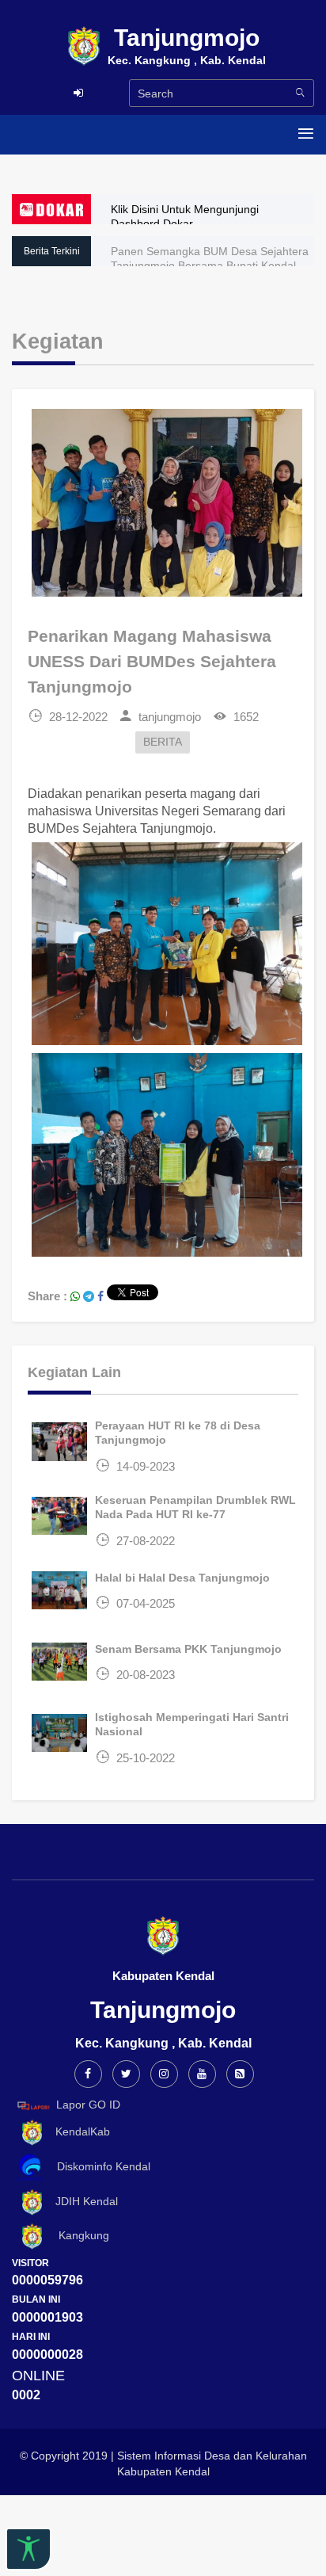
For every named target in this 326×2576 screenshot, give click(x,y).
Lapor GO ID (88, 2105)
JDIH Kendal (82, 2201)
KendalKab (78, 2131)
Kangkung (78, 2235)
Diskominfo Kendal (99, 2166)
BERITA (163, 742)
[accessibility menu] (28, 2549)
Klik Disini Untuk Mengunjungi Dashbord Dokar (185, 216)
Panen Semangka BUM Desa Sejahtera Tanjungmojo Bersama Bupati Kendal (210, 258)
